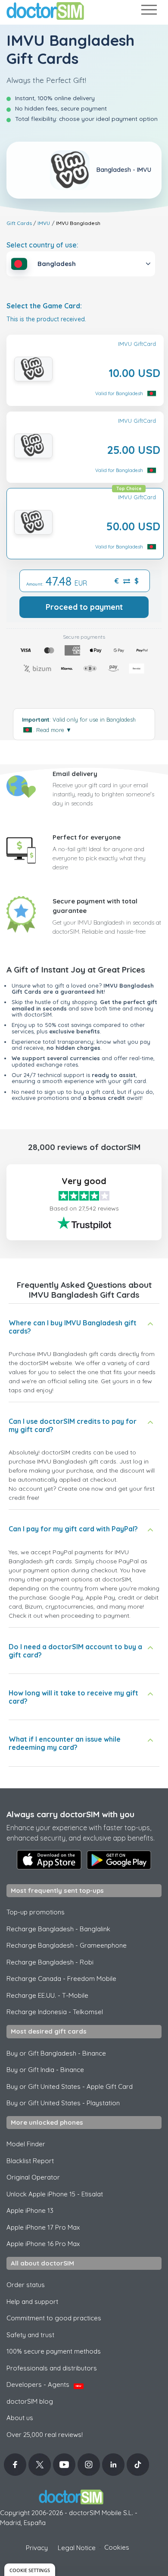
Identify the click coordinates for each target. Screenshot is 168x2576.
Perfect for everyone (87, 837)
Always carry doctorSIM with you (70, 1814)
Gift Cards (19, 223)
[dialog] (30, 2570)
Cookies (117, 2547)
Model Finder (26, 2144)
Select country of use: (42, 245)
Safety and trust (30, 2335)
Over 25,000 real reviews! (45, 2435)
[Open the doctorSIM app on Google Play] (119, 1860)
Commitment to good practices (54, 2318)
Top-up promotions (36, 1912)
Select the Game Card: (44, 306)
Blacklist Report (30, 2161)
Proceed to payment (84, 607)
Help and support (32, 2302)
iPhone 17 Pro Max (43, 2227)
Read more (54, 730)
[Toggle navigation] (149, 11)
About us (20, 2418)
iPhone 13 (30, 2210)
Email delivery (75, 774)
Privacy (37, 2548)
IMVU (44, 223)
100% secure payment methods (54, 2351)
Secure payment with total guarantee (95, 906)
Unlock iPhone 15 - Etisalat (55, 2194)
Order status (26, 2285)
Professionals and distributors (52, 2368)
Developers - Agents (44, 2384)
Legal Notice (77, 2548)
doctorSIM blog (30, 2401)
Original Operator (33, 2177)
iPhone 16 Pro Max (43, 2244)
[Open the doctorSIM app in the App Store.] (49, 1860)
